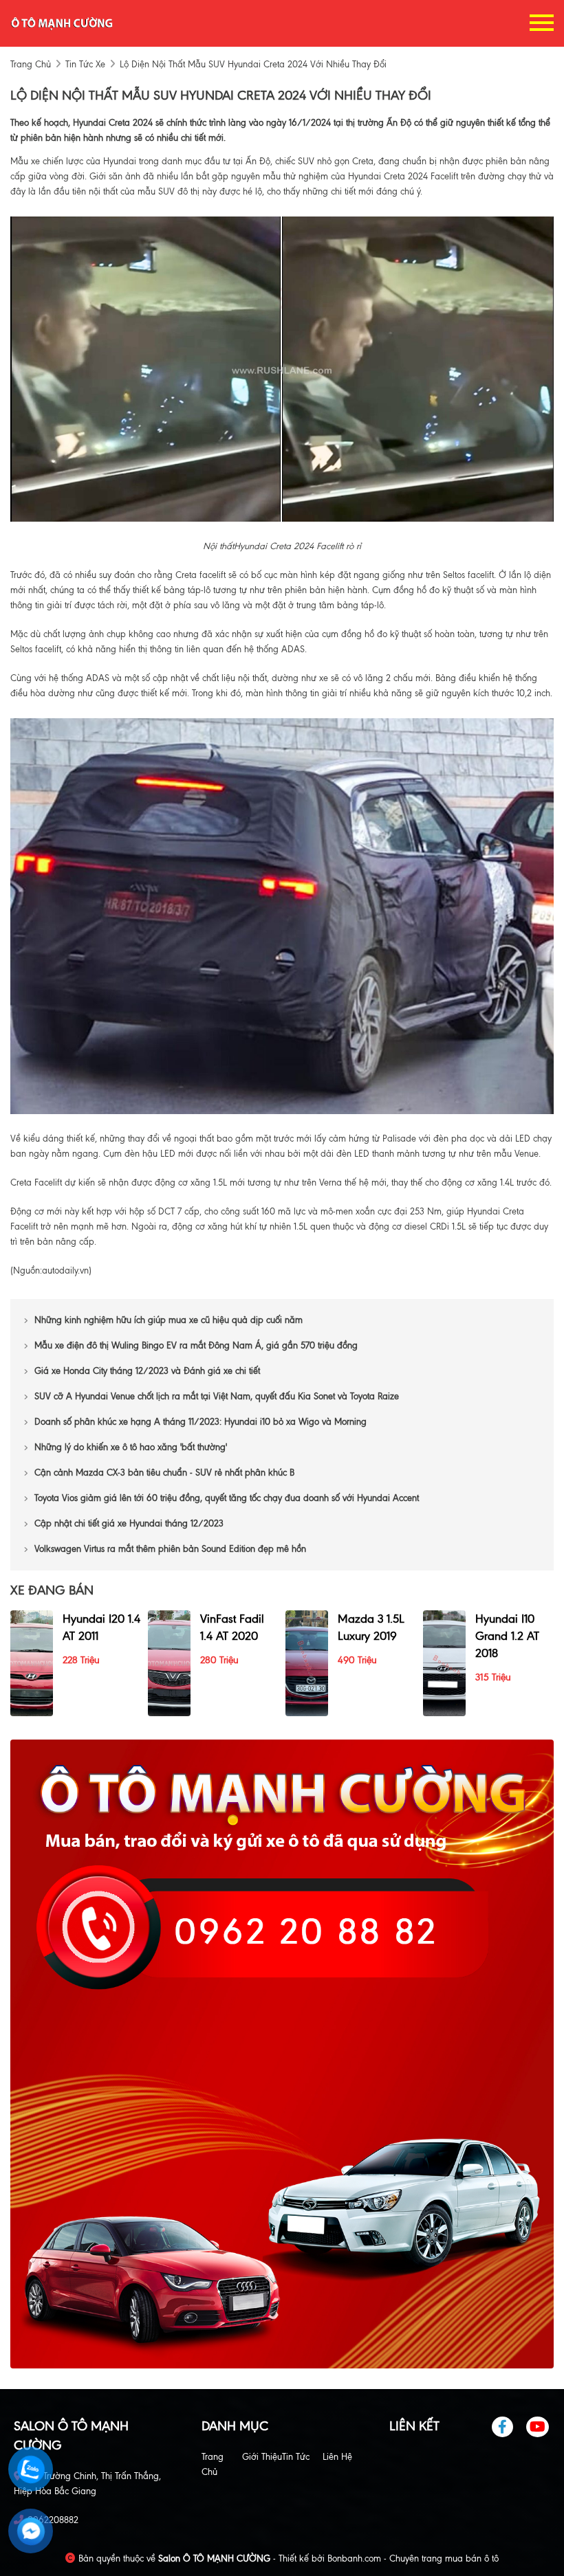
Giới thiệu (262, 2457)
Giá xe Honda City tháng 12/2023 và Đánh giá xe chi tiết (147, 1371)
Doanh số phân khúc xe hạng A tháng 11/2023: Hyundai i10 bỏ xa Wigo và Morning (200, 1422)
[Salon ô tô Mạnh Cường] (62, 22)
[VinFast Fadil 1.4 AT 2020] (169, 1662)
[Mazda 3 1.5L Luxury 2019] (307, 1662)
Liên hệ (337, 2457)
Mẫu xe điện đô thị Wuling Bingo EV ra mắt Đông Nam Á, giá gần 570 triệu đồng (196, 1345)
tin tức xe (85, 64)
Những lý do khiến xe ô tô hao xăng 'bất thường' (131, 1447)
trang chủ (31, 64)
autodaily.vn (65, 1270)
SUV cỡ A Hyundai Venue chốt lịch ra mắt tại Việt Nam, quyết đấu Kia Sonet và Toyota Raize (217, 1396)
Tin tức (296, 2457)
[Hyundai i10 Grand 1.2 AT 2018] (444, 1662)
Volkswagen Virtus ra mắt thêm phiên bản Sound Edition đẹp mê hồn (170, 1549)
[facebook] (508, 2427)
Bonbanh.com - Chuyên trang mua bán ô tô (413, 2558)
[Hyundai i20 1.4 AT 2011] (32, 1662)
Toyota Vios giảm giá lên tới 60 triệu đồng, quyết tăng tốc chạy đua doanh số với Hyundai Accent (227, 1498)
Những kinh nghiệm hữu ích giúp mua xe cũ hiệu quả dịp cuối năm (169, 1320)
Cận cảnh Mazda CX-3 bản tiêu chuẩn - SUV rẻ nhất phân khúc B (166, 1473)
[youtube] (538, 2427)
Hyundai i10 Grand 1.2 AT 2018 (507, 1636)
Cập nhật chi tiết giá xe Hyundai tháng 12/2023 (129, 1523)
